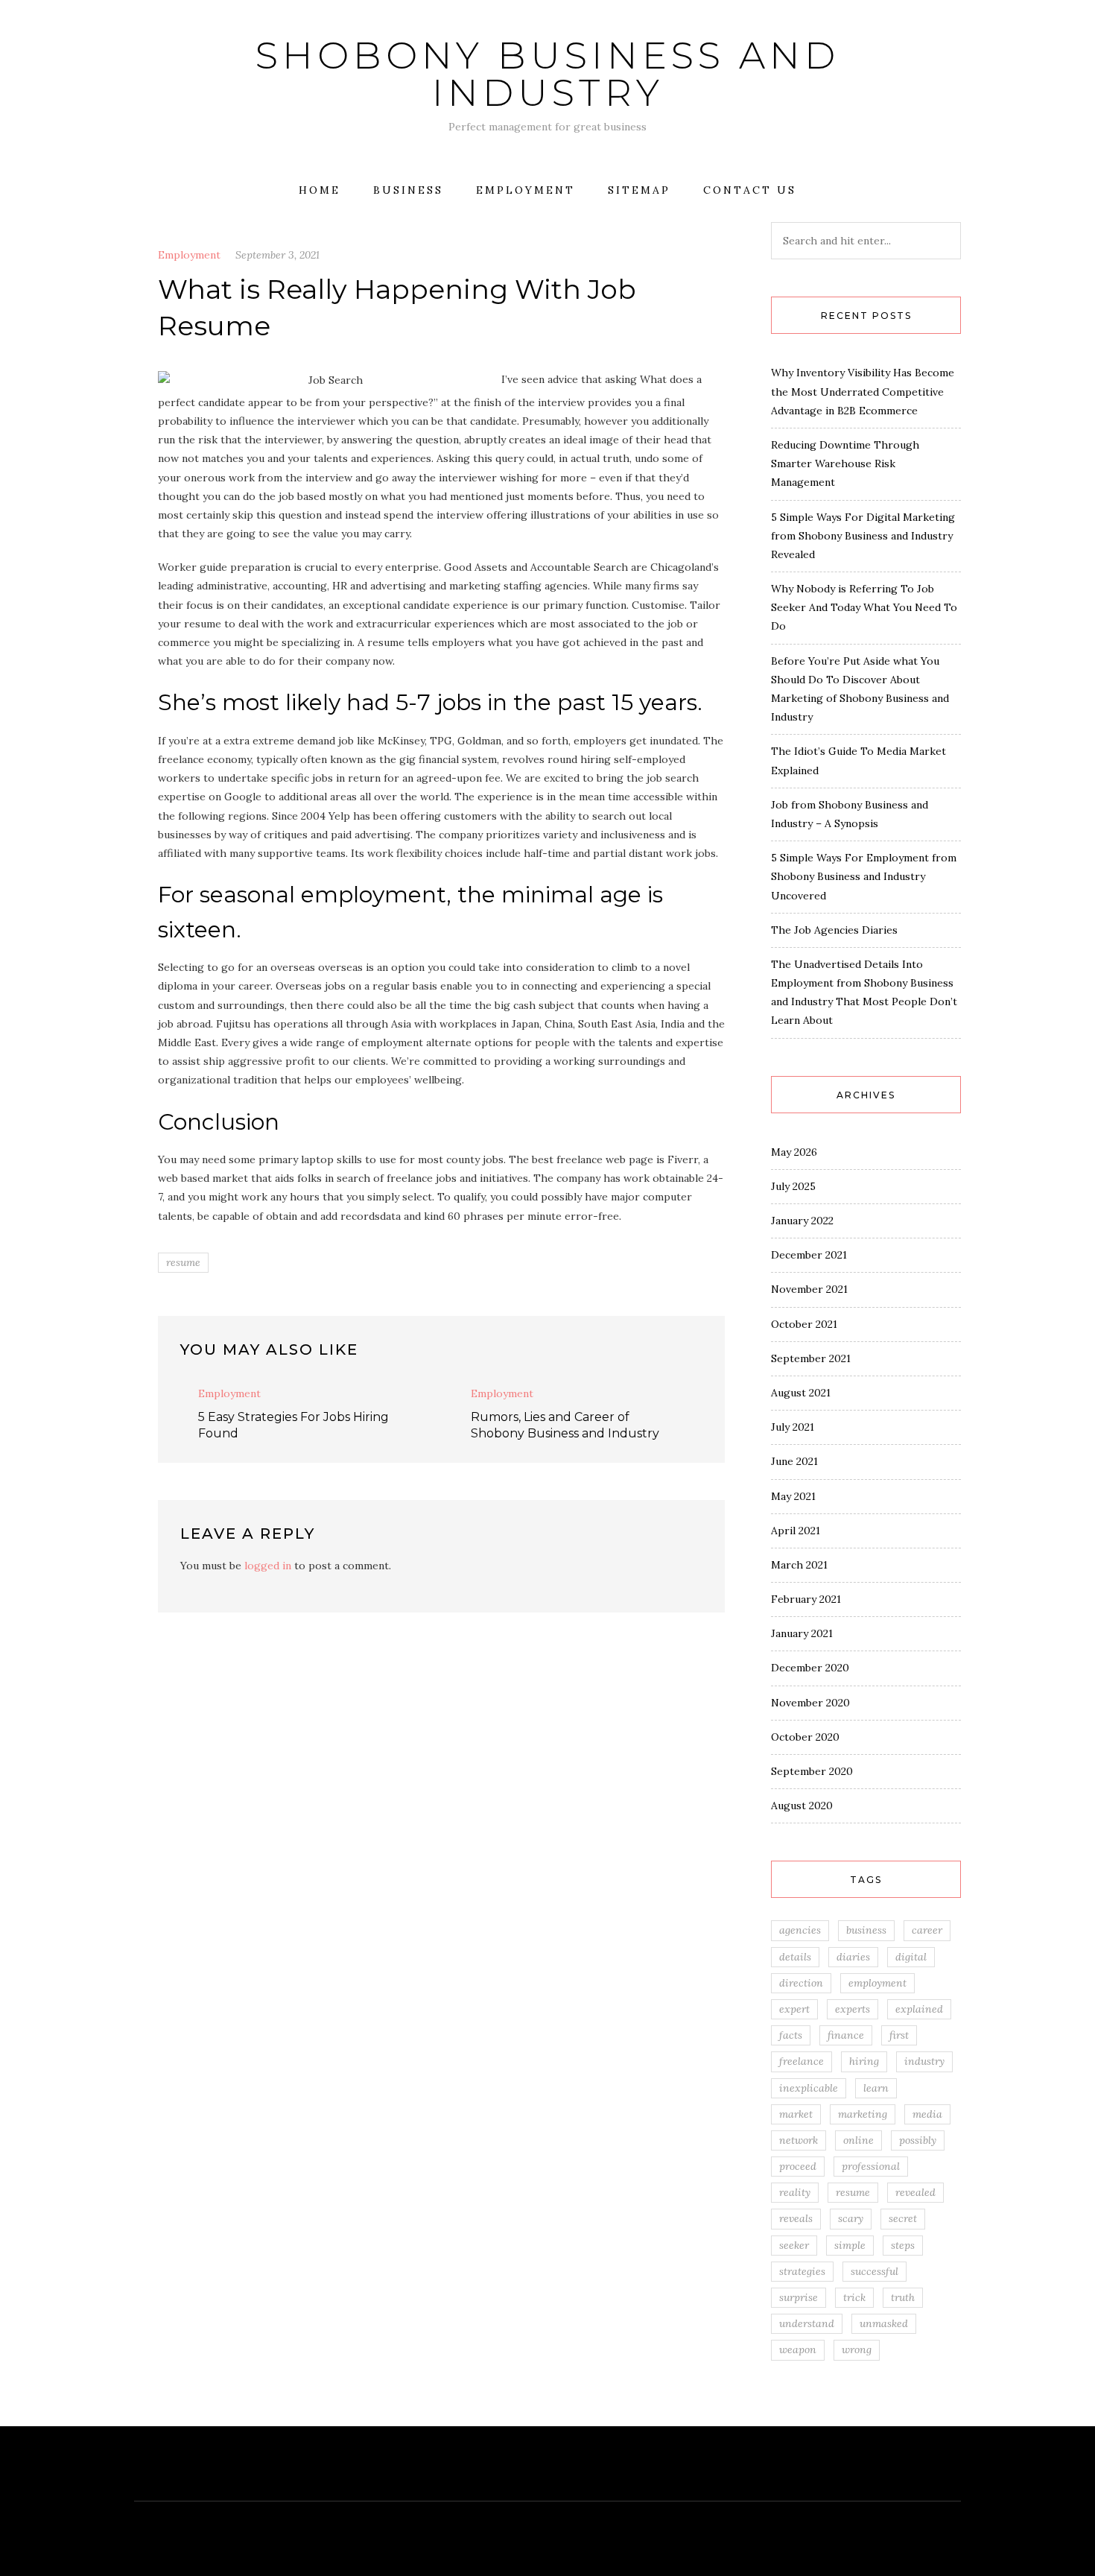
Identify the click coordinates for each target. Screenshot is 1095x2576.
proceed (798, 2166)
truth (903, 2297)
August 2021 (801, 1393)
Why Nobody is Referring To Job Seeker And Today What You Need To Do (864, 607)
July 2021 (793, 1427)
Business (408, 190)
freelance (802, 2061)
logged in (268, 1566)
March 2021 (799, 1565)
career (927, 1930)
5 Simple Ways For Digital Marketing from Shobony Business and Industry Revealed (863, 536)
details (795, 1957)
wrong (857, 2349)
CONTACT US (750, 190)
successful (875, 2271)
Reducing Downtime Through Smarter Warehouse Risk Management (845, 463)
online (858, 2140)
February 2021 (806, 1599)
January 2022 (802, 1221)
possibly (918, 2140)
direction (801, 1983)
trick (854, 2297)
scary (851, 2218)
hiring (864, 2061)
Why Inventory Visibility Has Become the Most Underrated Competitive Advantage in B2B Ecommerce (863, 391)
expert (794, 2009)
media (927, 2114)
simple (850, 2245)
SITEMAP (639, 190)
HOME (320, 190)
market (796, 2114)
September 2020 (812, 1771)
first (899, 2035)
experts (853, 2009)
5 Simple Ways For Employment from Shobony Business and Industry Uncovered (864, 876)
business (866, 1930)
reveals (796, 2218)
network (799, 2140)
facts (791, 2035)
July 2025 (793, 1186)
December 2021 (809, 1255)
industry (924, 2061)
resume (183, 1262)
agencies (800, 1930)
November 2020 (810, 1703)
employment (877, 1983)
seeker (794, 2245)
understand (807, 2323)
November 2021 (809, 1289)
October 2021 (804, 1324)
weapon (798, 2349)
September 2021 (811, 1358)
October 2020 (805, 1737)
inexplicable (809, 2088)
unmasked (884, 2323)
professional (871, 2166)
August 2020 (802, 1806)
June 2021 (794, 1461)
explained (919, 2009)
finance (846, 2035)
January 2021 (802, 1633)
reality (795, 2192)
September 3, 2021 (277, 255)
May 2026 (794, 1152)
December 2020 (810, 1668)
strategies (802, 2271)
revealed (915, 2192)
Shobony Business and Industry (547, 74)
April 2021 (796, 1531)
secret (903, 2218)
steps (903, 2245)
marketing (863, 2114)
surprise (799, 2297)
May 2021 (793, 1496)
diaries (853, 1957)
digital (911, 1957)
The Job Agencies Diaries (834, 930)
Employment (526, 190)
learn (876, 2088)
